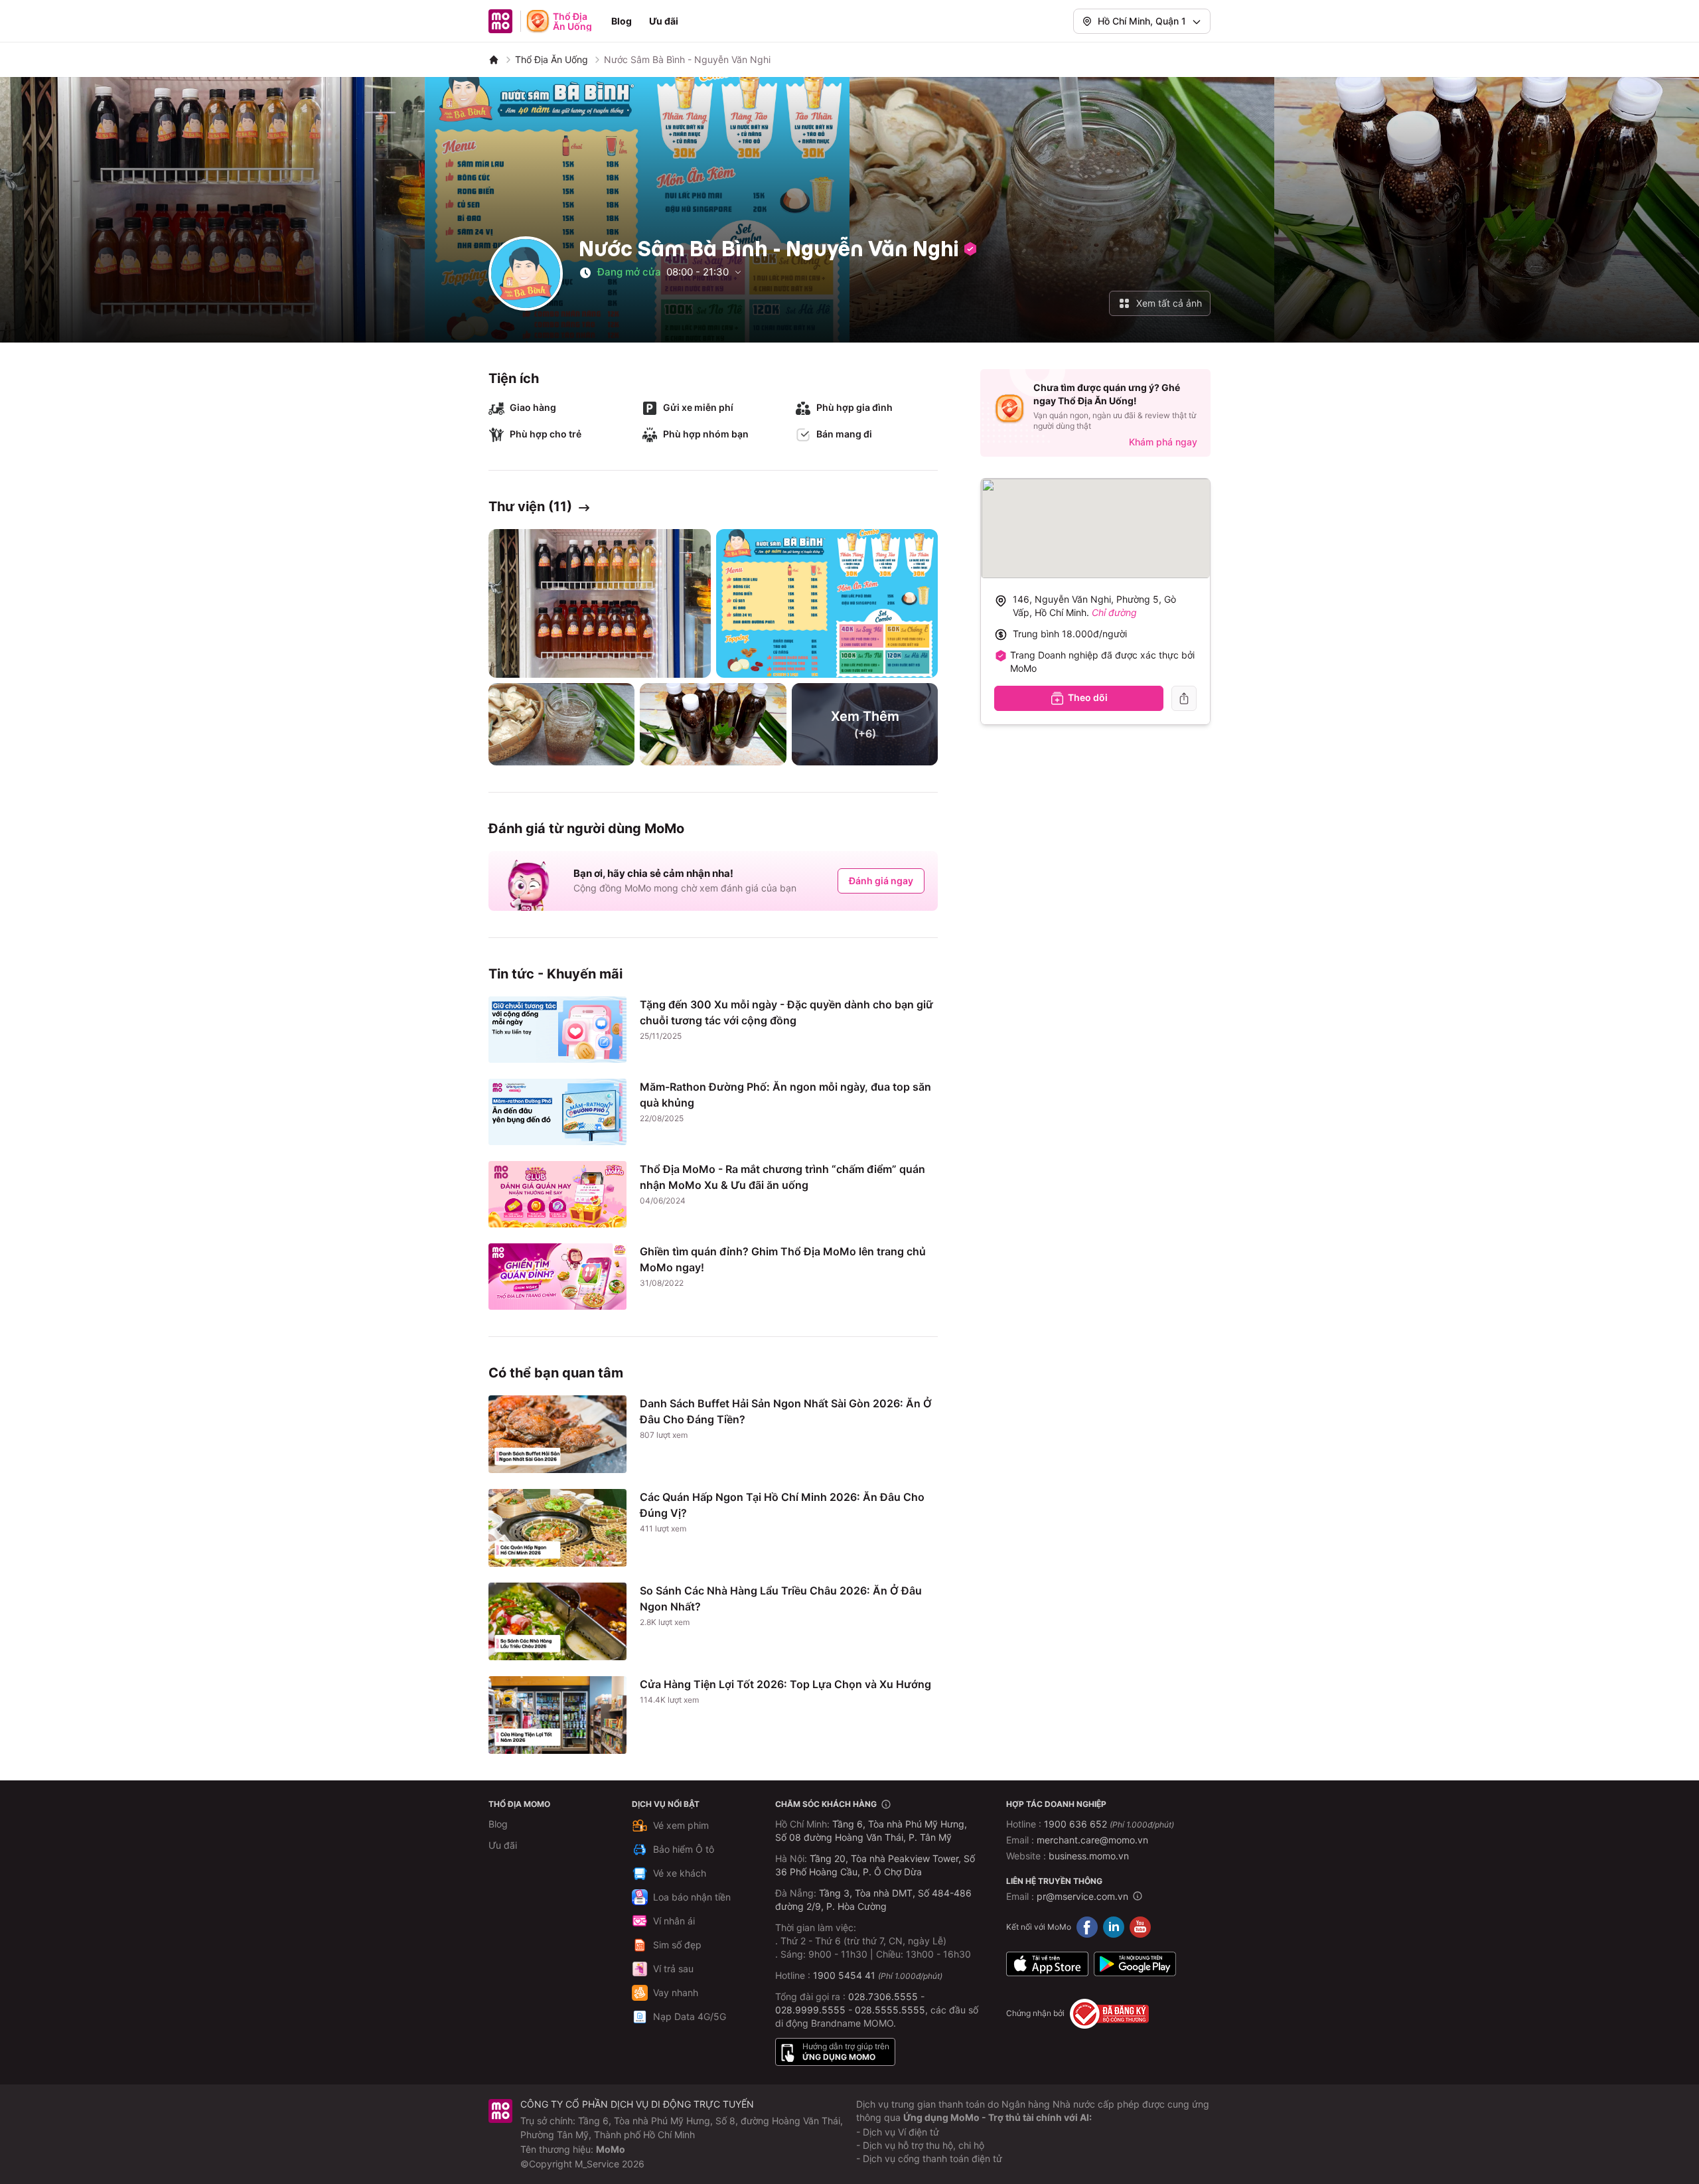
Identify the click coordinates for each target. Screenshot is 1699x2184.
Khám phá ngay (1163, 442)
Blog (622, 21)
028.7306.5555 (883, 1996)
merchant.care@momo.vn (1092, 1840)
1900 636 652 (1109, 1824)
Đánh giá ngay (881, 881)
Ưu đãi (664, 21)
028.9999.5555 (810, 2010)
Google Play (1135, 1964)
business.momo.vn (1089, 1856)
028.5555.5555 (890, 2010)
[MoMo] (494, 60)
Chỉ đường (1114, 612)
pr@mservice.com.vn (1082, 1896)
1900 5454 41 (844, 1975)
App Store (1047, 1964)
